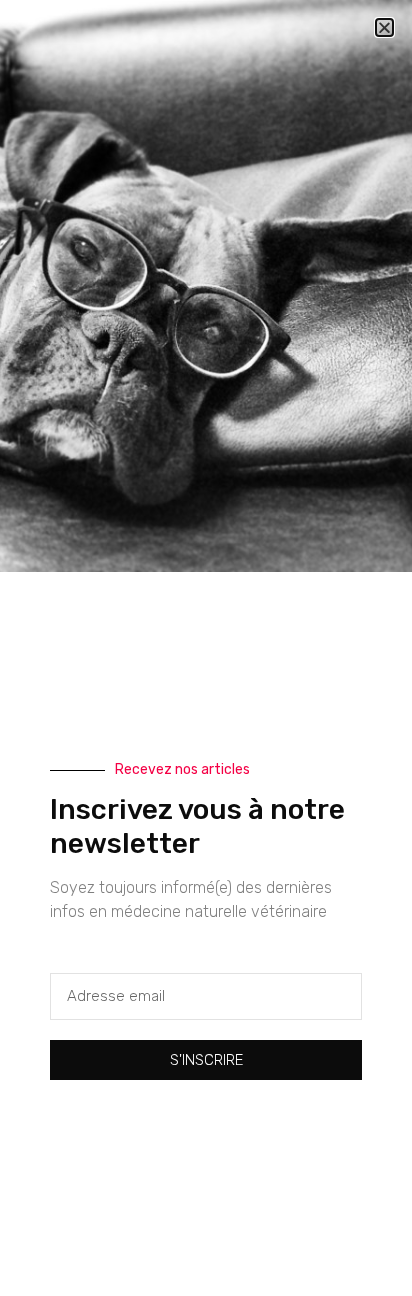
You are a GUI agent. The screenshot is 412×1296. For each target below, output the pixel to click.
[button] (384, 27)
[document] (206, 648)
